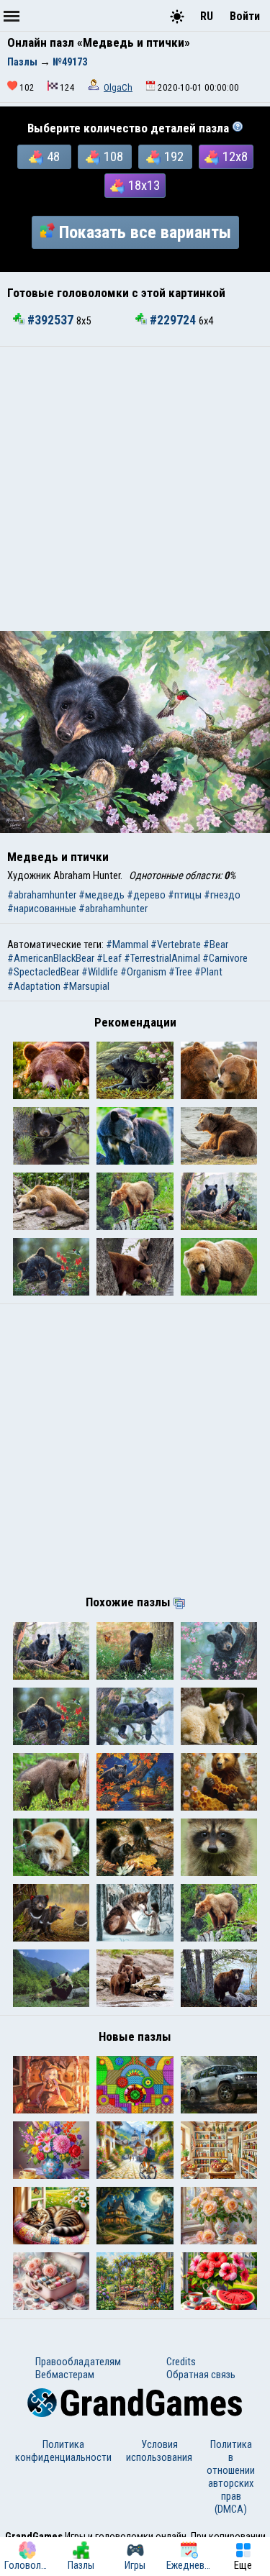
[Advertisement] (135, 489)
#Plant (208, 972)
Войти (245, 16)
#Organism (143, 972)
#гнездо (222, 895)
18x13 (144, 186)
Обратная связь (201, 2375)
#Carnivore (225, 958)
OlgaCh (118, 87)
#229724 (173, 320)
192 (174, 157)
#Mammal (127, 945)
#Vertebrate (176, 945)
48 (53, 157)
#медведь (102, 895)
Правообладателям (78, 2362)
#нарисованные (42, 909)
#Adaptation (34, 986)
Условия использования (159, 2451)
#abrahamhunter (42, 895)
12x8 (235, 157)
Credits (181, 2362)
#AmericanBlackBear (51, 958)
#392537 (50, 320)
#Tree (180, 972)
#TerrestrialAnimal (162, 958)
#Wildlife (100, 972)
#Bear (216, 945)
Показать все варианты (145, 232)
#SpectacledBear (43, 972)
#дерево (146, 895)
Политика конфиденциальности (63, 2451)
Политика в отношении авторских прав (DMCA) (231, 2477)
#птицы (185, 895)
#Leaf (109, 958)
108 (113, 157)
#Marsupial (86, 986)
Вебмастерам (65, 2375)
